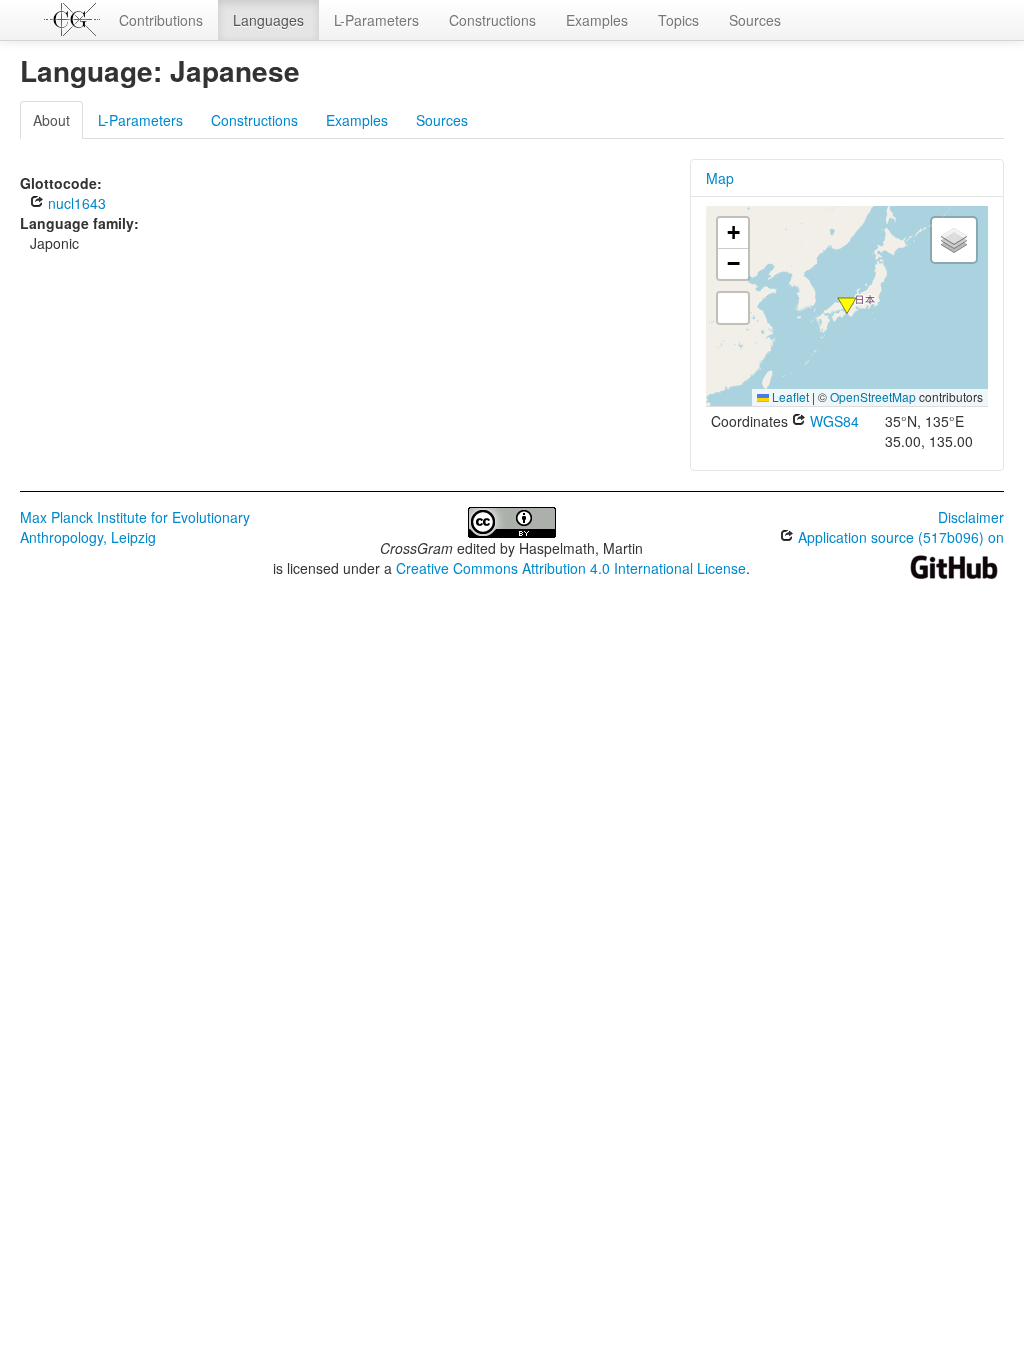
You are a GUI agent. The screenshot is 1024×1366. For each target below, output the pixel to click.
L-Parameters (376, 20)
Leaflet (789, 396)
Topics (678, 20)
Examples (597, 20)
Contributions (161, 20)
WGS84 (832, 421)
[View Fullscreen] (733, 308)
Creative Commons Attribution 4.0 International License (571, 568)
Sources (755, 20)
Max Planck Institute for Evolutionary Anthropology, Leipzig (135, 527)
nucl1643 (75, 203)
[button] (847, 306)
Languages (268, 20)
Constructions (492, 20)
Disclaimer (971, 517)
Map (720, 178)
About (51, 120)
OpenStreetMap (873, 396)
